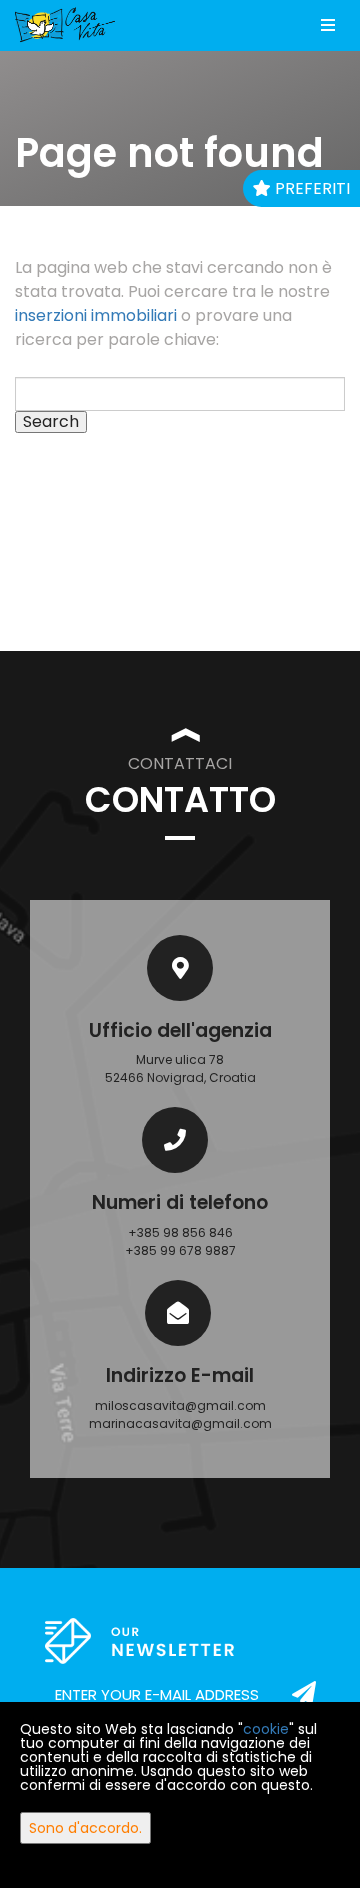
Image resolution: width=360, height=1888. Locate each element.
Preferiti (310, 188)
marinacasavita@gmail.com (180, 1423)
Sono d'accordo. (85, 1828)
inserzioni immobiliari (96, 315)
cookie (266, 1729)
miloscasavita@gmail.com (180, 1405)
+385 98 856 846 (180, 1232)
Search (51, 422)
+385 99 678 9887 (180, 1250)
